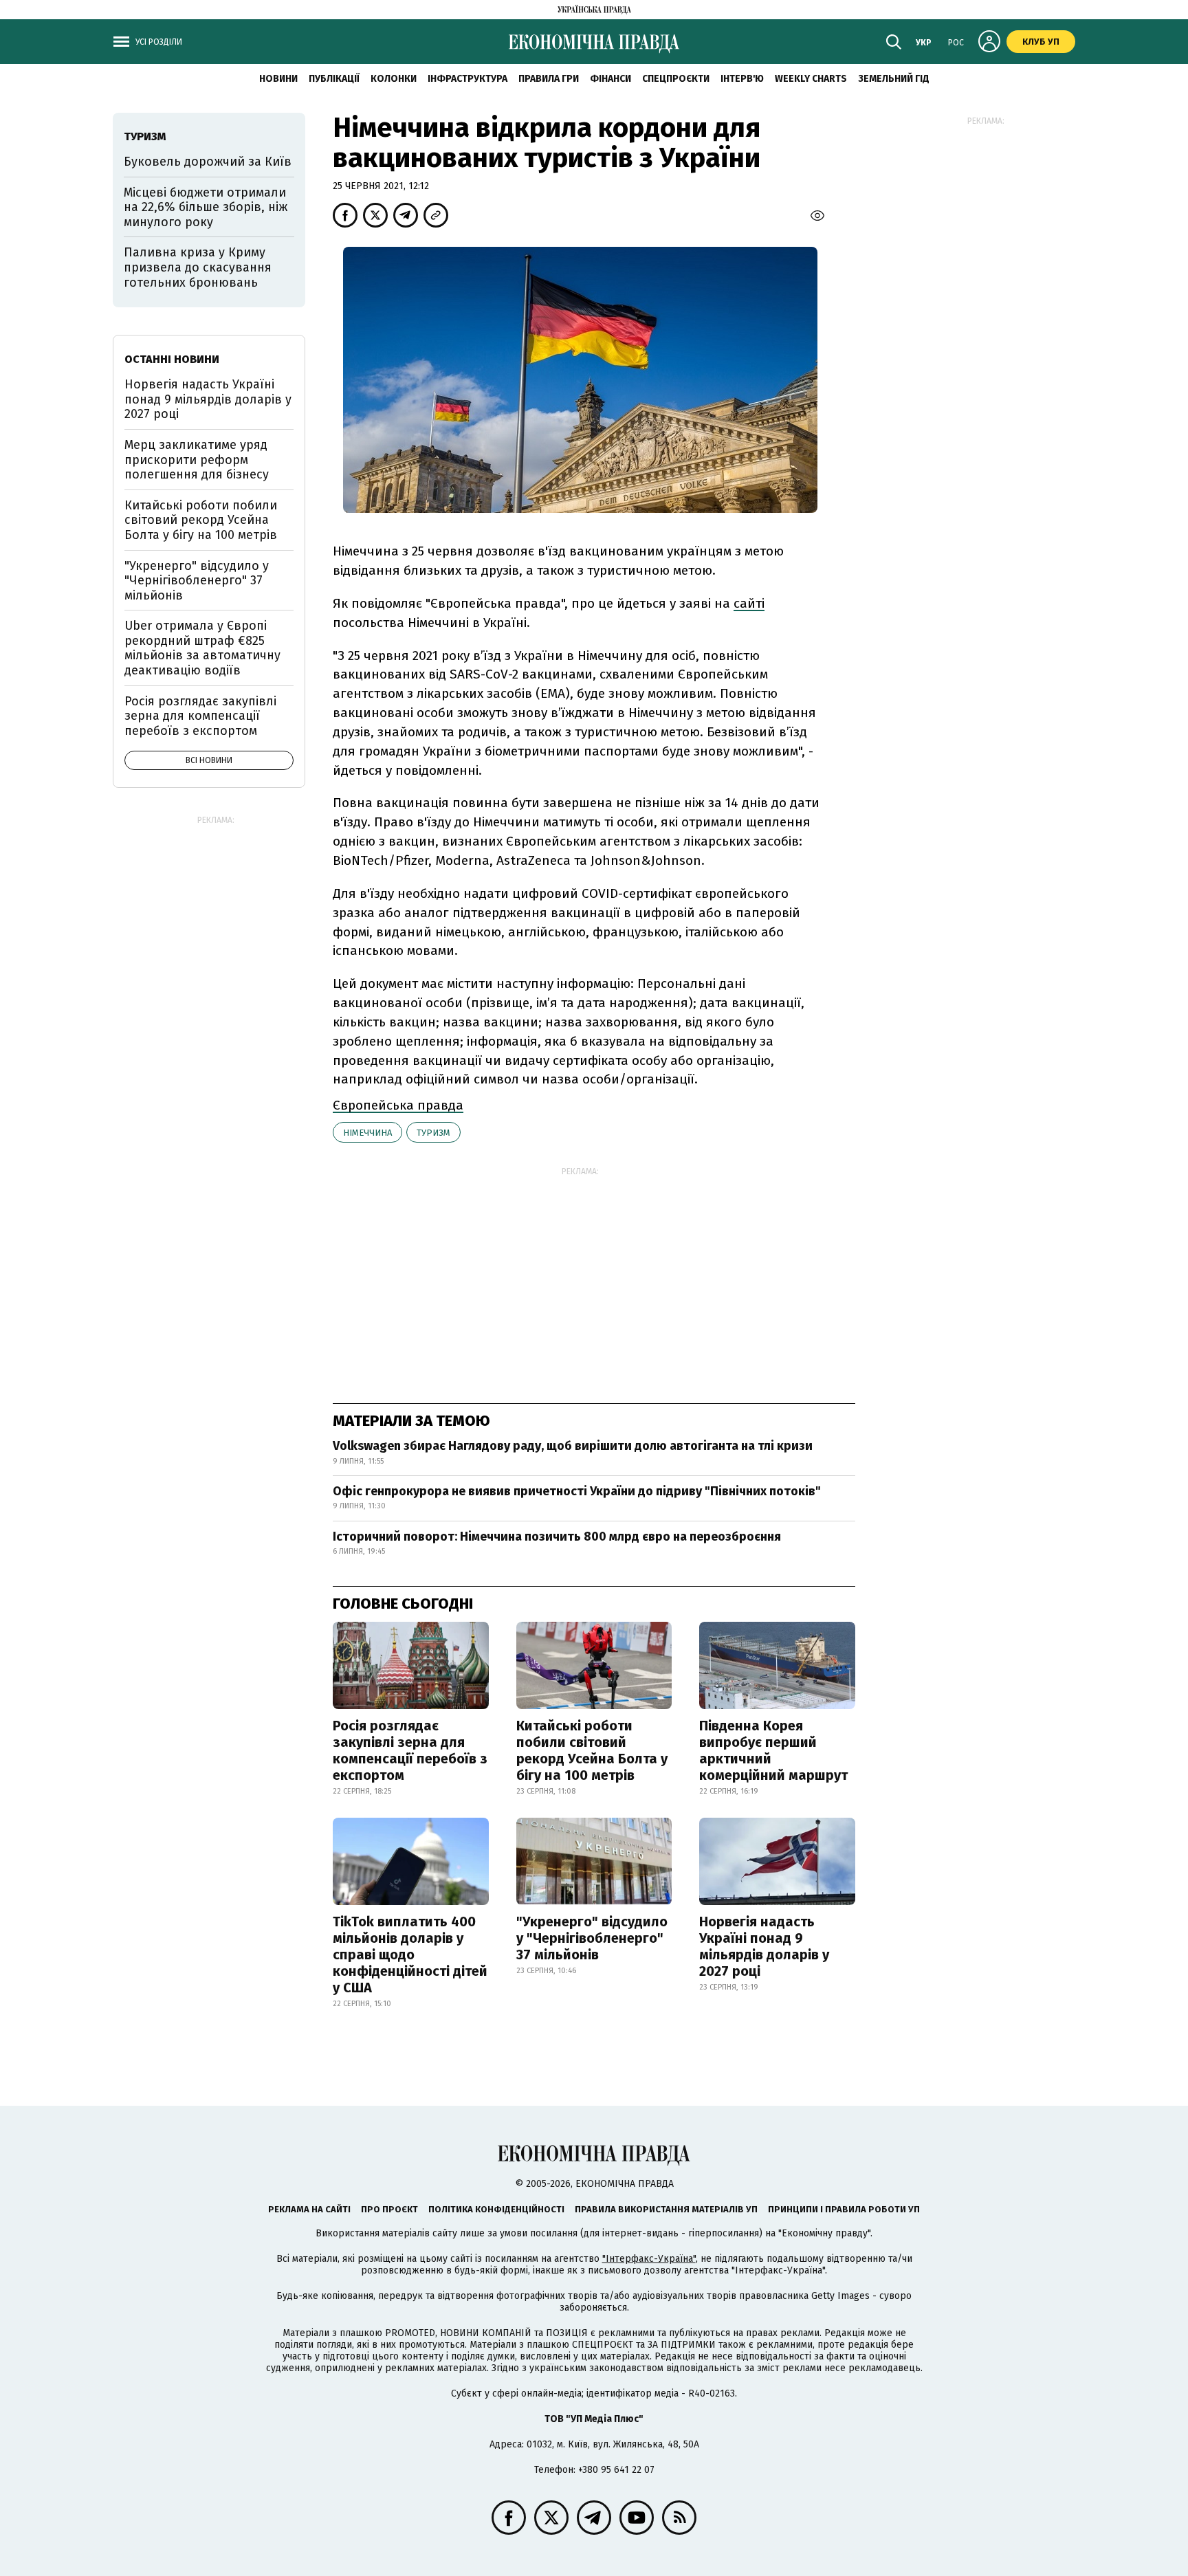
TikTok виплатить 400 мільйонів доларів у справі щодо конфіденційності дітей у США (410, 1955)
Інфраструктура (467, 79)
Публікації (334, 79)
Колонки (394, 79)
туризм (433, 1133)
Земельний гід (894, 79)
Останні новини (172, 359)
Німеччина (367, 1133)
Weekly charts (811, 79)
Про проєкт (389, 2209)
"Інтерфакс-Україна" (649, 2259)
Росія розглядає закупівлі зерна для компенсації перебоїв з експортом (410, 1750)
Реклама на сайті (309, 2209)
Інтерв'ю (742, 79)
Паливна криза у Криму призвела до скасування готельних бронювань (198, 267)
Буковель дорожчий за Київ (208, 162)
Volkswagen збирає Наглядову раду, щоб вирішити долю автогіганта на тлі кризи (573, 1446)
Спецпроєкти (676, 79)
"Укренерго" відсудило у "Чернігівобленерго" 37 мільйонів (592, 1938)
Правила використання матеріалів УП (666, 2209)
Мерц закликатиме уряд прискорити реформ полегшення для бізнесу (197, 460)
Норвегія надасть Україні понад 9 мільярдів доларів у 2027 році (764, 1946)
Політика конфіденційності (496, 2209)
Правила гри (549, 79)
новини (278, 79)
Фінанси (610, 79)
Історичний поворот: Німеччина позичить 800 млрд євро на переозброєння (557, 1537)
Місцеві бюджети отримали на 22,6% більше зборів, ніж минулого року (206, 207)
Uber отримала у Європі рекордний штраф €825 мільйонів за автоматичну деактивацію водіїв (202, 648)
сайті (749, 603)
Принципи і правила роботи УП (844, 2209)
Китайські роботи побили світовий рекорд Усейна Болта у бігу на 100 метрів (592, 1750)
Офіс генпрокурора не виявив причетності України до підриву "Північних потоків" (577, 1491)
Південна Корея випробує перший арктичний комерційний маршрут (773, 1750)
